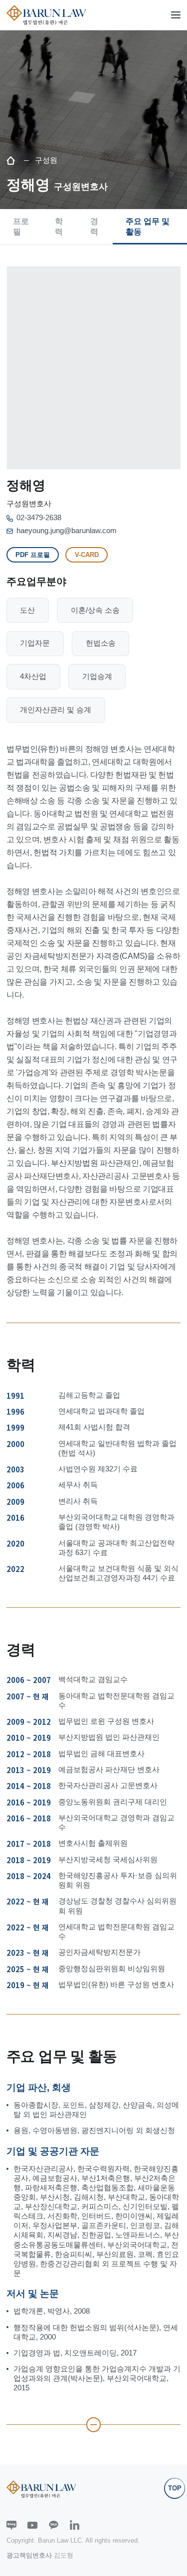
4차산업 (33, 676)
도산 (27, 610)
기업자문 (35, 643)
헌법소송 (101, 643)
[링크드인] (75, 2525)
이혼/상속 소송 (95, 610)
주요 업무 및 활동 (148, 226)
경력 (94, 226)
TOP (175, 2488)
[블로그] (11, 2525)
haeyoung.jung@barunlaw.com (67, 531)
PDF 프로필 (33, 555)
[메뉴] (176, 15)
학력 (59, 226)
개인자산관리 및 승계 (56, 710)
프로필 (21, 226)
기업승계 (97, 676)
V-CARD (87, 555)
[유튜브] (32, 2525)
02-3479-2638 (39, 518)
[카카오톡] (54, 2525)
